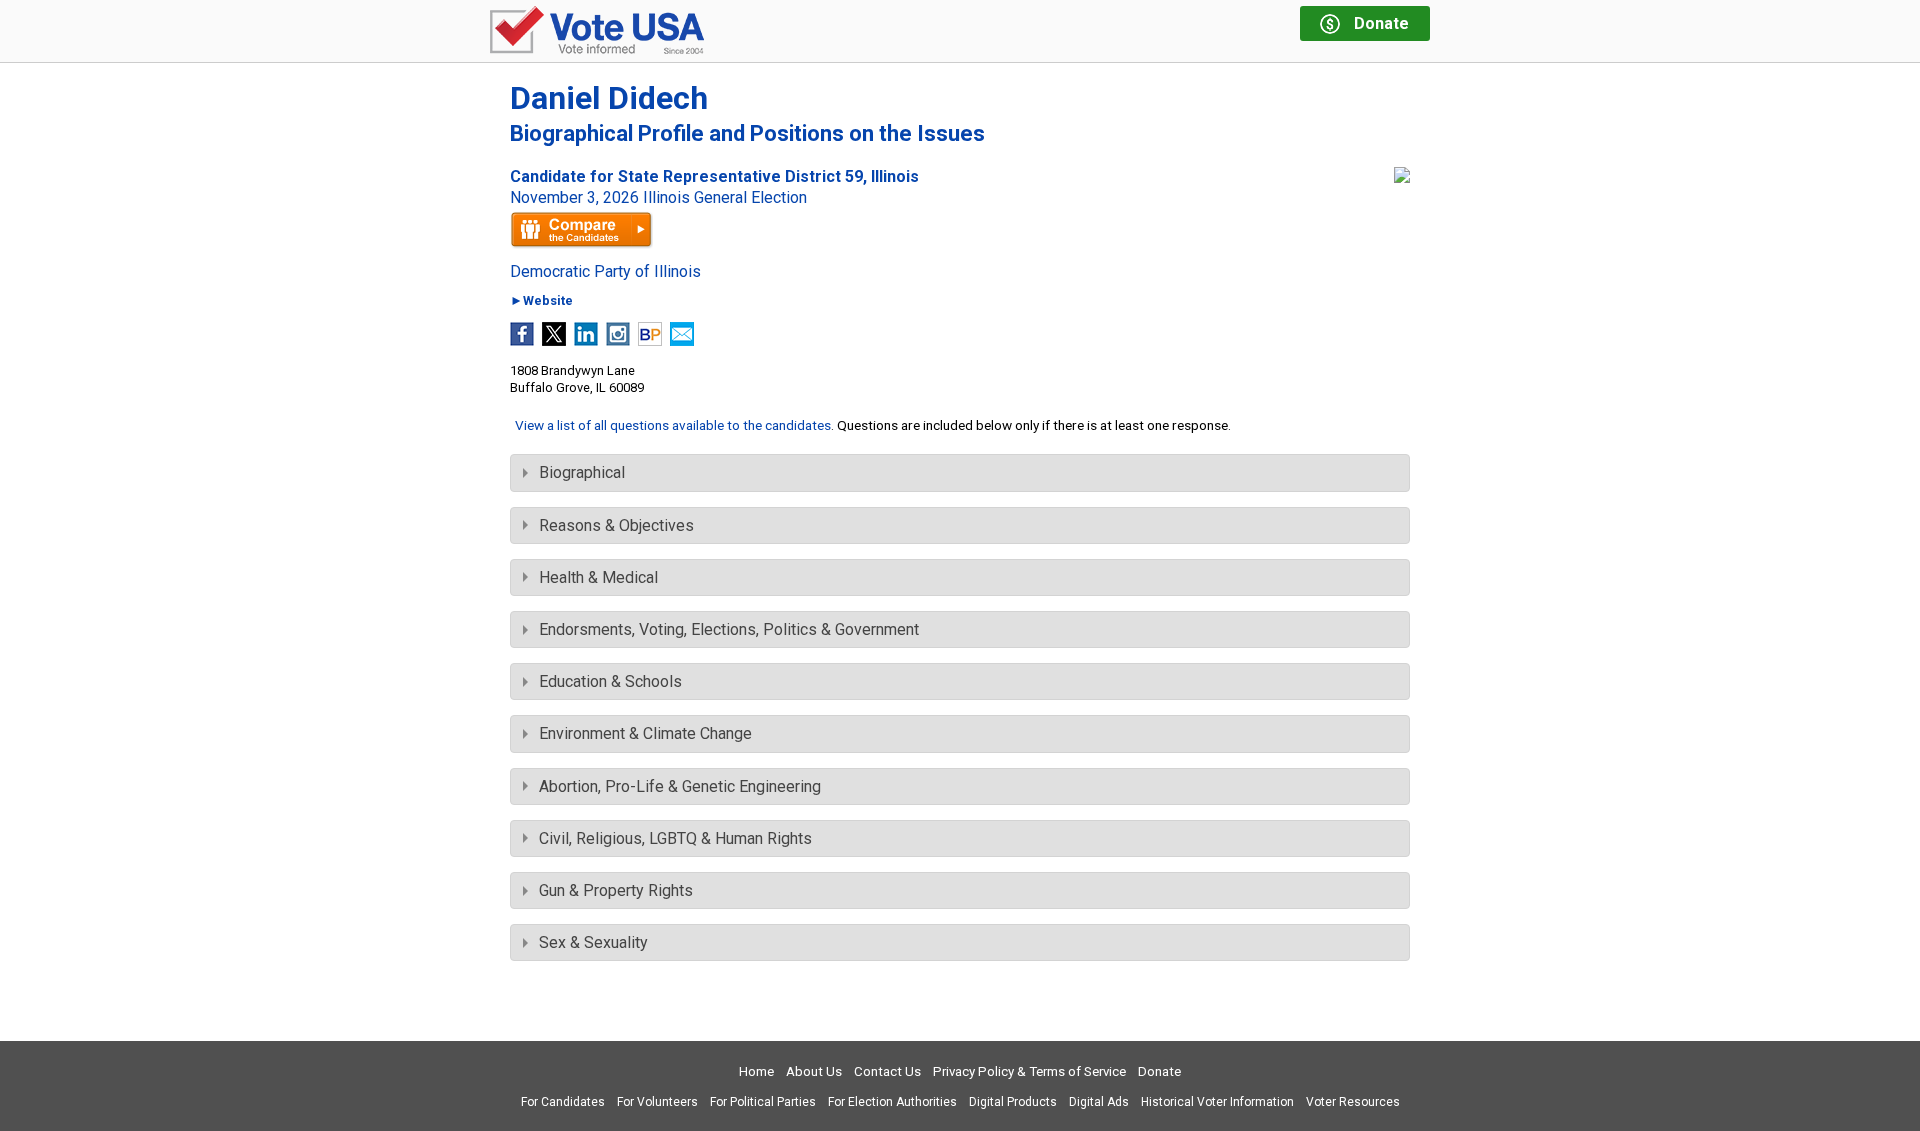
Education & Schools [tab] (610, 681)
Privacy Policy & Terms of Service (1029, 1071)
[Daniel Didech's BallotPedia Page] (650, 340)
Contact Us (887, 1071)
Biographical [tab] (582, 472)
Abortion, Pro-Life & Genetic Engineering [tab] (680, 786)
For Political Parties (763, 1102)
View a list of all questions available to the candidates (673, 425)
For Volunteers (657, 1102)
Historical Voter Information (1217, 1102)
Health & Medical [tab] (598, 577)
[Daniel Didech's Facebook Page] (522, 340)
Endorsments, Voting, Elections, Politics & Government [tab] (729, 629)
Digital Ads (1099, 1102)
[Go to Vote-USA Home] (597, 31)
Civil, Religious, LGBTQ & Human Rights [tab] (675, 838)
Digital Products (1013, 1102)
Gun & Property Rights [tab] (616, 890)
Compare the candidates (581, 230)
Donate (1159, 1071)
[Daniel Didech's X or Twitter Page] (554, 340)
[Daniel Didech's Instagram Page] (618, 340)
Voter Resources (1353, 1102)
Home (756, 1071)
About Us (814, 1071)
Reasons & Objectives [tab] (616, 525)
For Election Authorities (892, 1102)
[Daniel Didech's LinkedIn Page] (586, 340)
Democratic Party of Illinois (605, 272)
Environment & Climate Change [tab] (645, 733)
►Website (541, 301)
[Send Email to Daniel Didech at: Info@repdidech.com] (682, 340)
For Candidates (563, 1102)
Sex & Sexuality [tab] (593, 942)
